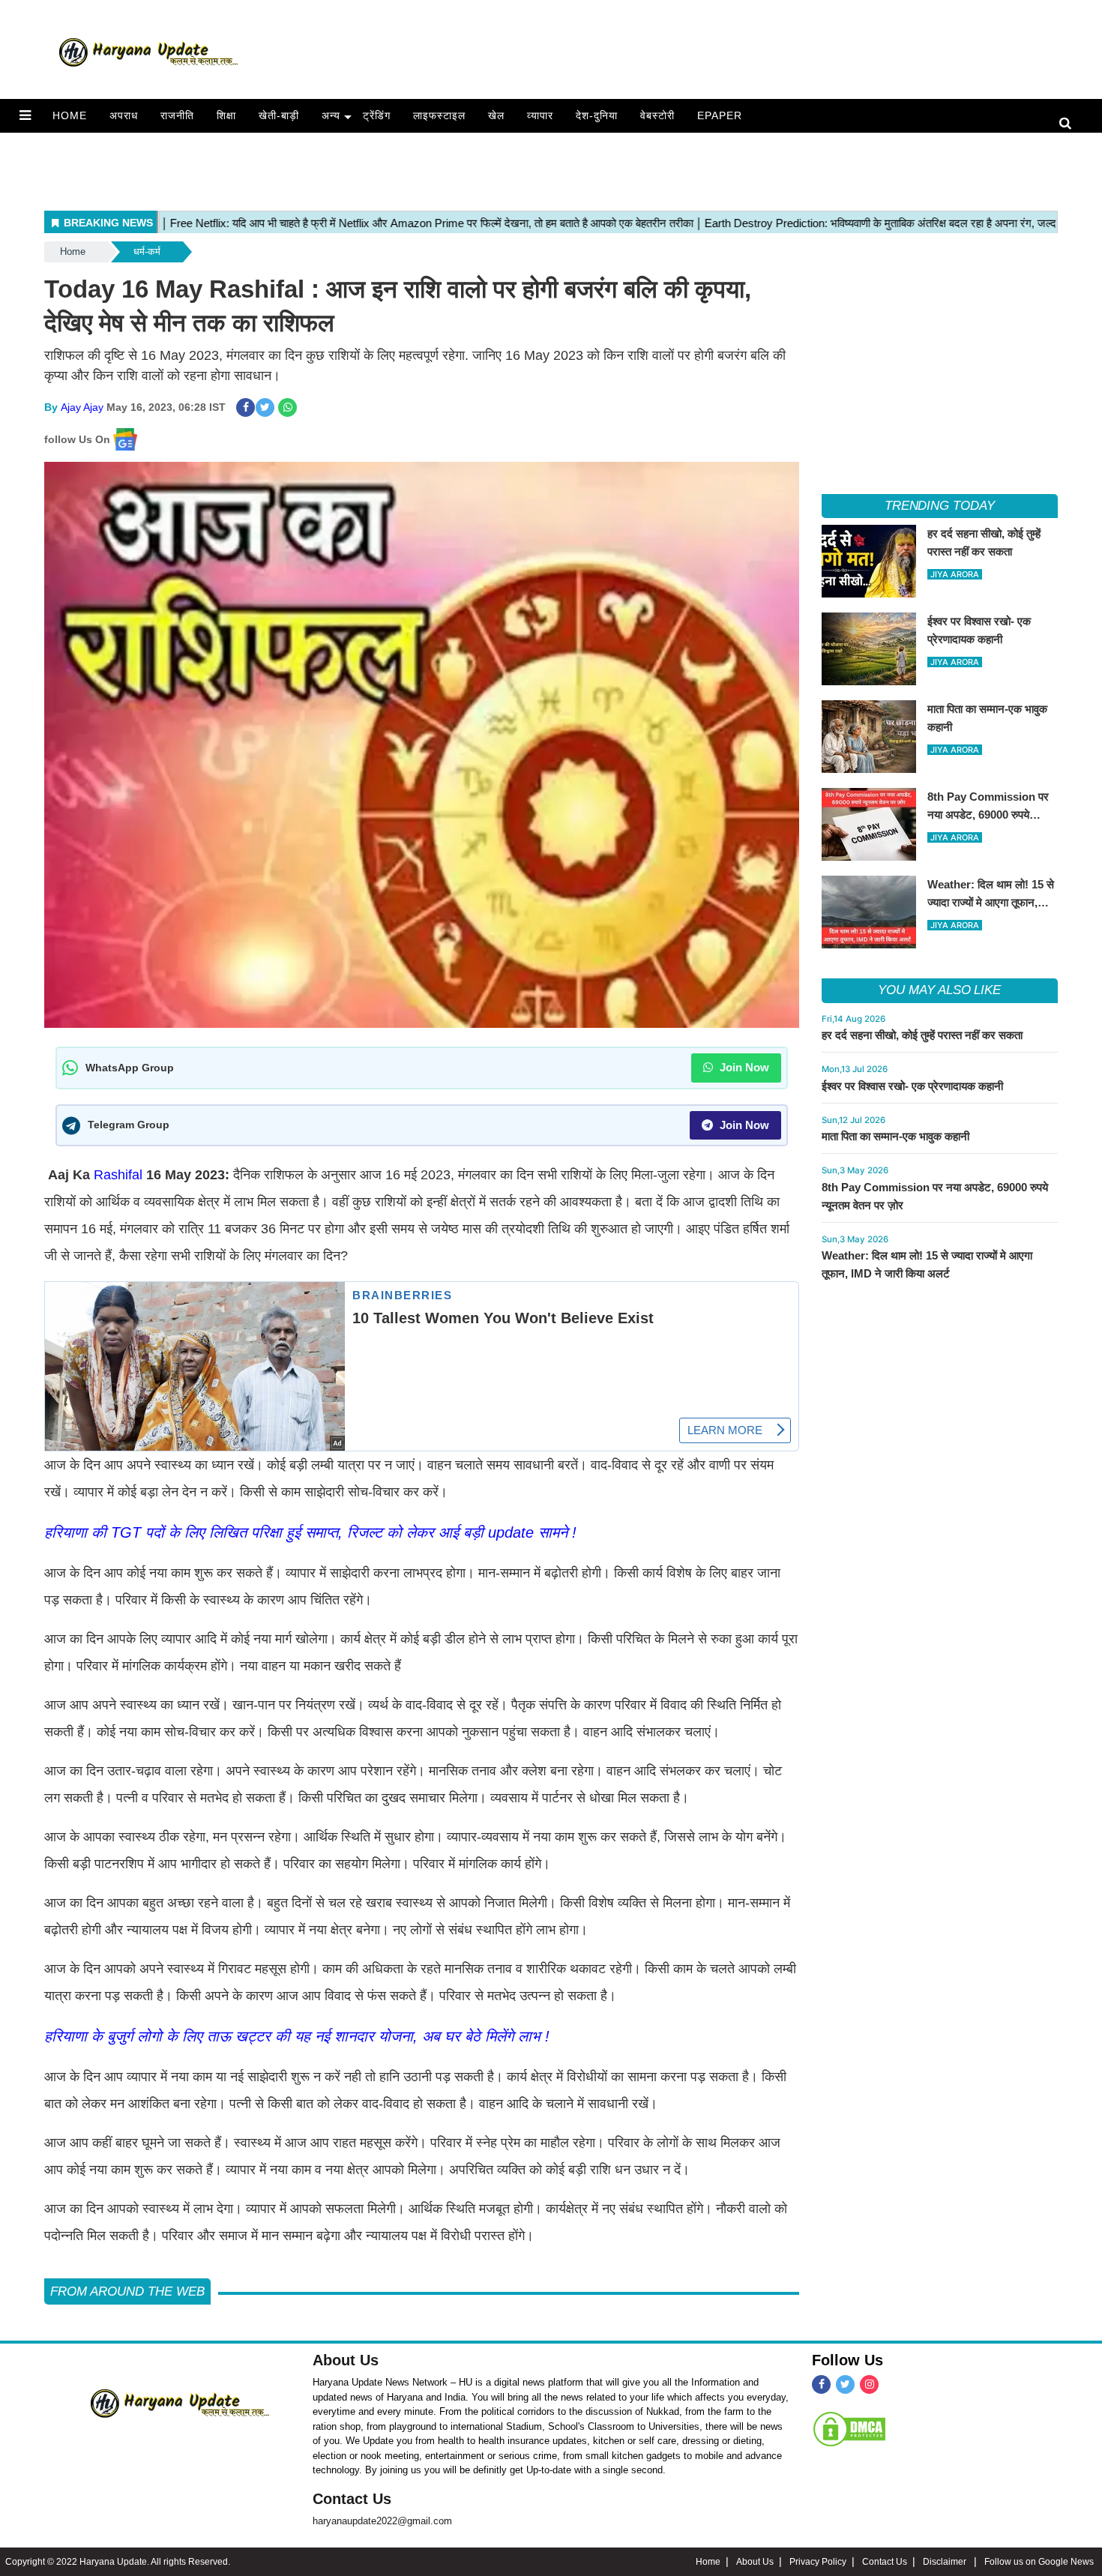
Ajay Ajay (82, 407)
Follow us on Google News (1039, 2562)
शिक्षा (226, 115)
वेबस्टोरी (657, 115)
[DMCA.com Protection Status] (849, 2428)
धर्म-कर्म (147, 252)
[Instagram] (869, 2384)
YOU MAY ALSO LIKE (939, 990)
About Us (346, 2360)
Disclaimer (946, 2562)
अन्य (331, 115)
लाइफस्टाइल (439, 115)
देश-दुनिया (597, 115)
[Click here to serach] (1069, 124)
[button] (25, 115)
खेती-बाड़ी (279, 115)
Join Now (743, 1067)
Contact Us (352, 2499)
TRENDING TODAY (940, 506)
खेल (496, 115)
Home (70, 115)
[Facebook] (821, 2384)
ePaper (720, 115)
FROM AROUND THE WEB (127, 2291)
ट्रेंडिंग (377, 115)
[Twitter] (845, 2384)
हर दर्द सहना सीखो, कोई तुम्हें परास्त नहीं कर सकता (922, 1035)
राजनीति (177, 115)
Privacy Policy (818, 2562)
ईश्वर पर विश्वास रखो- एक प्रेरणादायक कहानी (912, 1086)
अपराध (124, 115)
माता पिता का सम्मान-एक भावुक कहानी (895, 1136)
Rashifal (120, 1175)
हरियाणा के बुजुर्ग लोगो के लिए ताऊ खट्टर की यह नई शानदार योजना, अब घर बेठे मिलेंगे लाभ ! (297, 2036)
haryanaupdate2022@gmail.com (382, 2521)
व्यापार (540, 115)
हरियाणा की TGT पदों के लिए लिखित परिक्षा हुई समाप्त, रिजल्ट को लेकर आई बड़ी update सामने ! (310, 1532)
